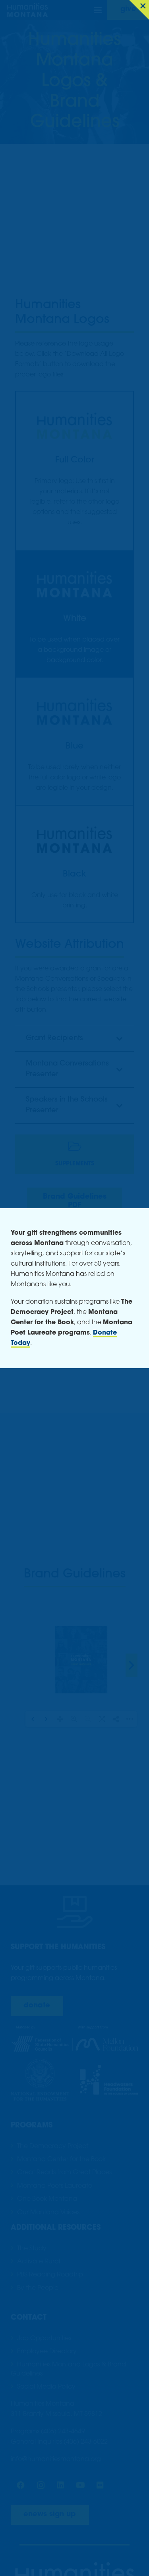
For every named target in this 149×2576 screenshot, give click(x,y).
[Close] (139, 10)
